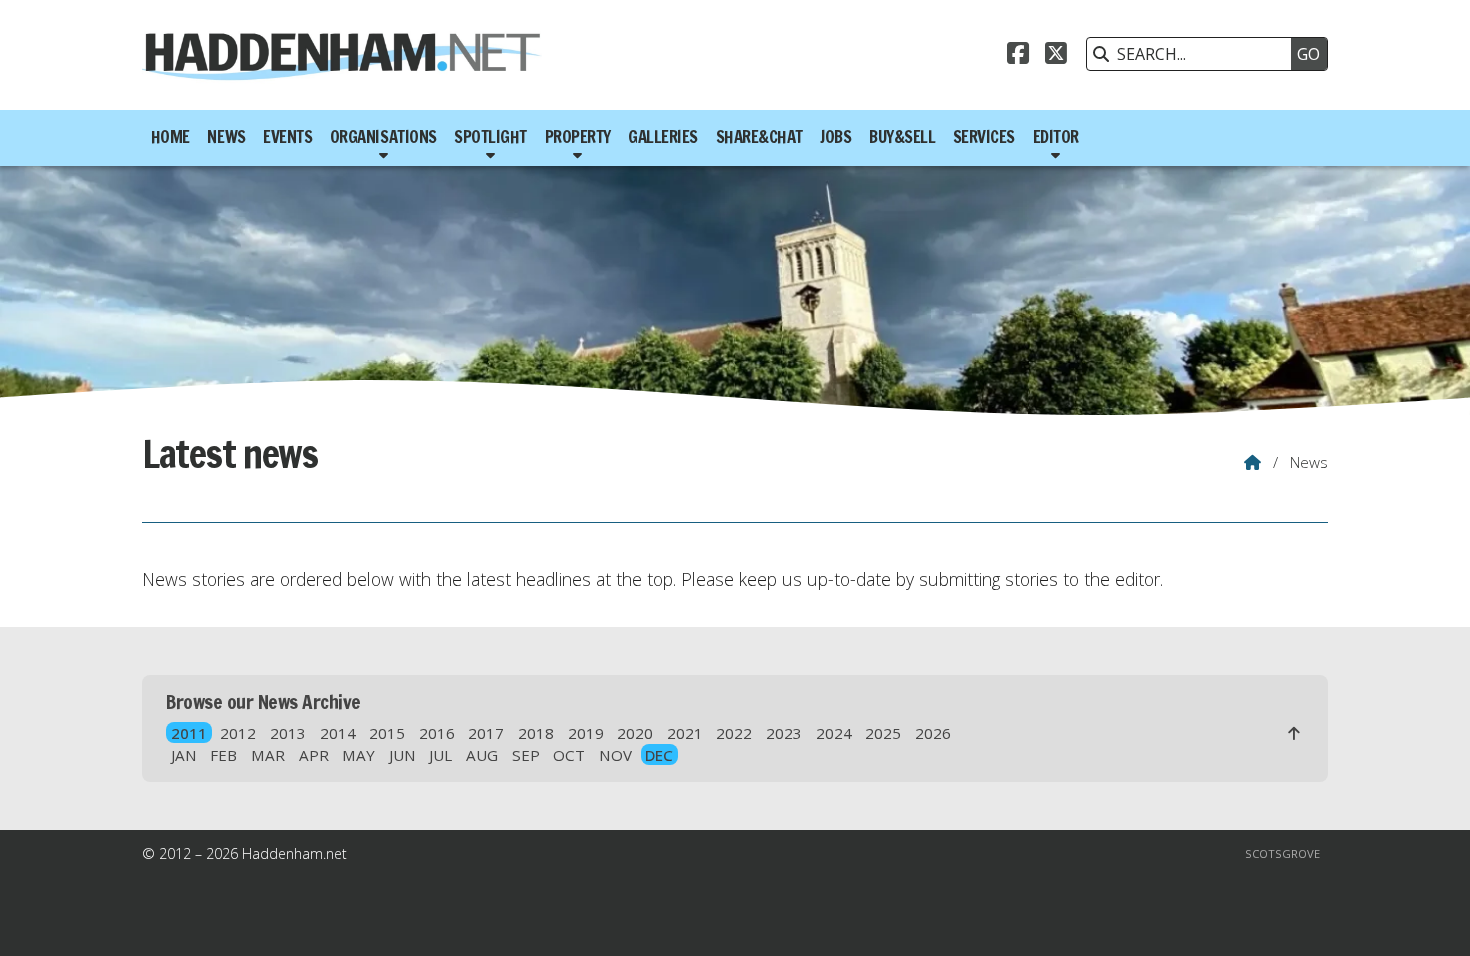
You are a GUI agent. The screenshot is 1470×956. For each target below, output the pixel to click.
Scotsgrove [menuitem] (1282, 853)
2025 (883, 733)
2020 (635, 733)
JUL (440, 755)
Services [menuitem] (984, 137)
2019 (586, 733)
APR (314, 755)
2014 (338, 733)
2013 (288, 733)
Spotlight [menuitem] (490, 137)
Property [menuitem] (578, 137)
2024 (834, 733)
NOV (615, 755)
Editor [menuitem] (1056, 137)
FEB (223, 755)
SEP (526, 755)
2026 (933, 733)
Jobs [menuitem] (835, 137)
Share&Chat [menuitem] (759, 137)
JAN (184, 755)
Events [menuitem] (287, 137)
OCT (569, 755)
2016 (437, 733)
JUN (402, 755)
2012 (238, 733)
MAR (268, 755)
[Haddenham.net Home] (342, 55)
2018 (536, 733)
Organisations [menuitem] (383, 137)
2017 (486, 733)
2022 (734, 733)
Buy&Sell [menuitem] (902, 137)
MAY (358, 755)
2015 (387, 733)
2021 (685, 733)
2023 (784, 733)
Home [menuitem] (170, 137)
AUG (482, 755)
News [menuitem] (226, 137)
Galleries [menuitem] (663, 137)
